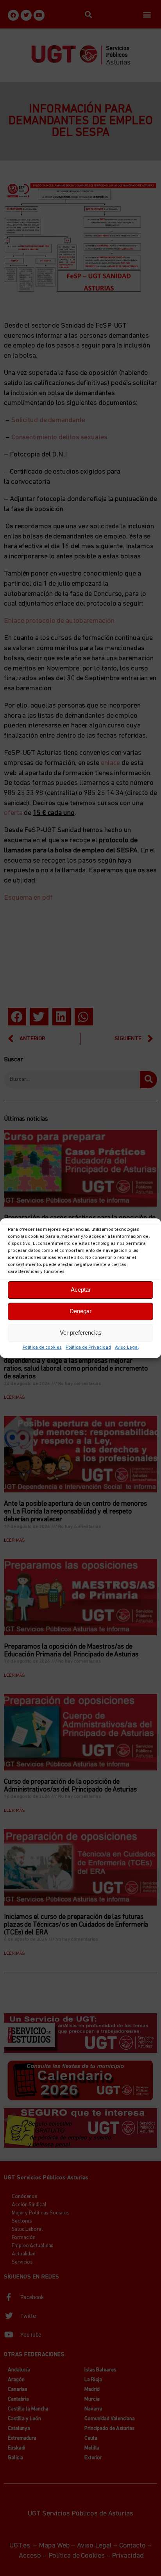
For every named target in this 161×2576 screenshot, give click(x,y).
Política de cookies (42, 1348)
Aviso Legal (127, 1348)
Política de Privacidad (88, 1348)
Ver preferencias (81, 1333)
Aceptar (81, 1290)
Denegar (80, 1311)
